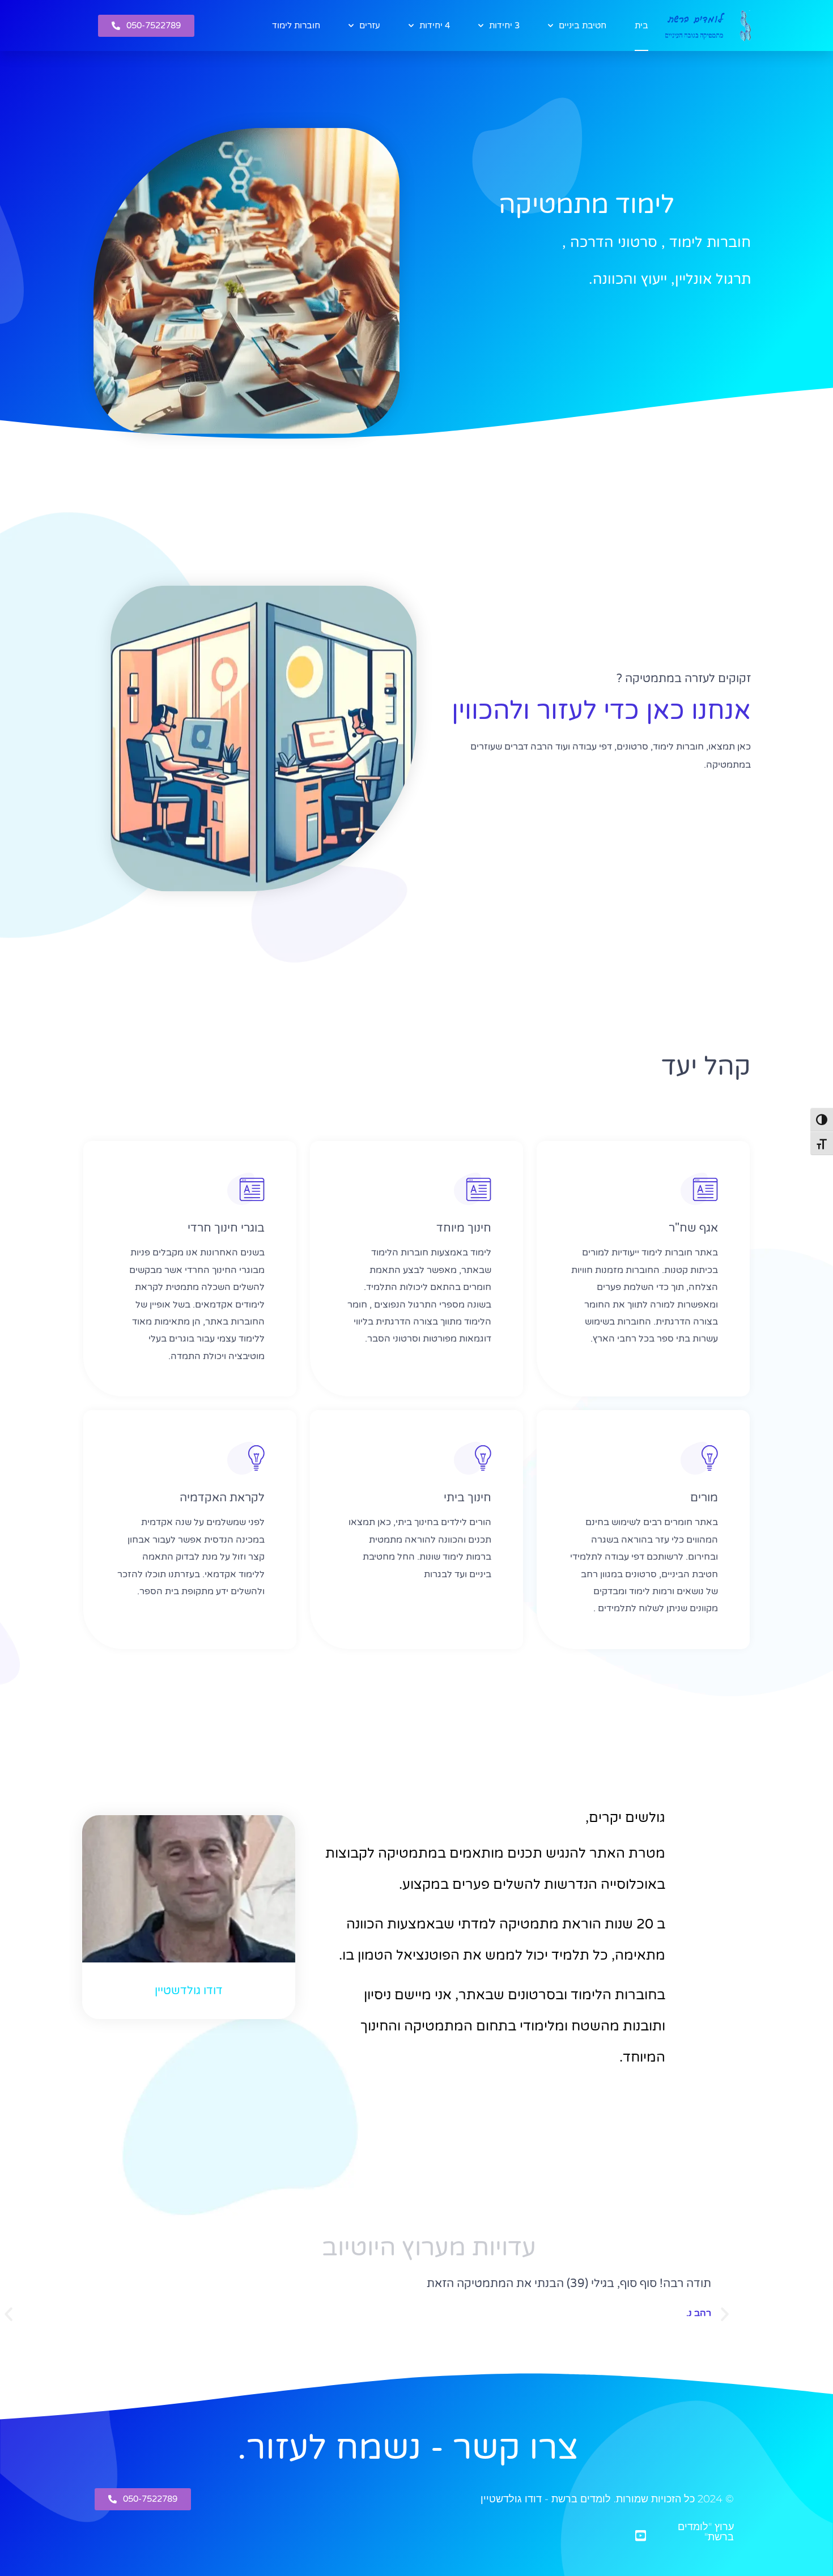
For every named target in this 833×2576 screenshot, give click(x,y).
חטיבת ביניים (583, 25)
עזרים (370, 25)
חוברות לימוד (296, 25)
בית (641, 25)
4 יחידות (435, 25)
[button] (725, 2314)
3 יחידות (504, 25)
